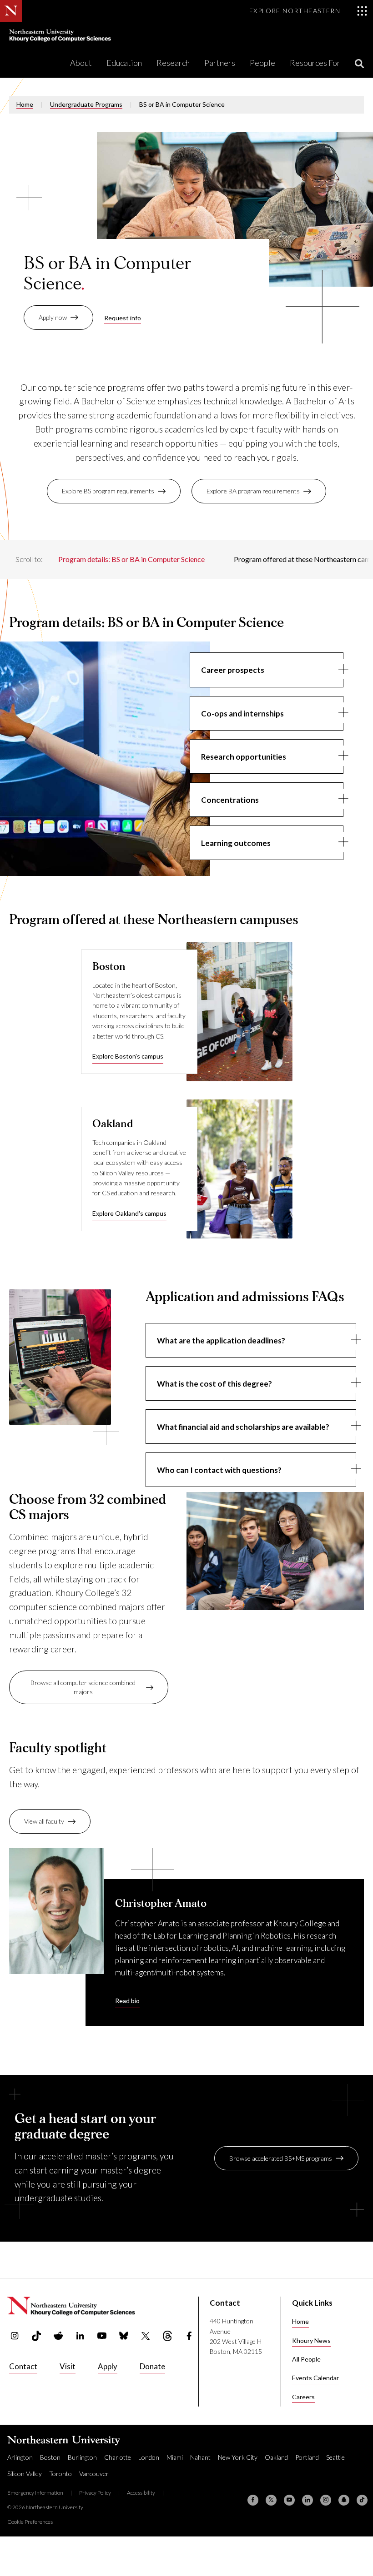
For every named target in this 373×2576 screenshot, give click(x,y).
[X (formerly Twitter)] (271, 2500)
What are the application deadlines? (221, 1340)
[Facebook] (253, 2500)
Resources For (315, 63)
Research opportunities (244, 757)
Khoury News (311, 2340)
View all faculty (44, 1821)
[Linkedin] (307, 2500)
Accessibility (141, 2493)
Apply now (53, 317)
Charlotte (118, 2457)
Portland (307, 2457)
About (81, 63)
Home (25, 104)
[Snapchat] (344, 2500)
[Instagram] (326, 2500)
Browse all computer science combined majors (83, 1687)
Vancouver (94, 2474)
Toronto (60, 2474)
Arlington (20, 2457)
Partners (220, 63)
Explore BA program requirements (253, 491)
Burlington (82, 2457)
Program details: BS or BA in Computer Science (131, 559)
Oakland (276, 2457)
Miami (175, 2457)
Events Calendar (315, 2378)
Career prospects (233, 670)
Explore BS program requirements (108, 491)
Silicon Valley (25, 2474)
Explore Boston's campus (128, 1056)
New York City (238, 2457)
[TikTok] (362, 2500)
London (149, 2457)
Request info (123, 318)
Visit (68, 2366)
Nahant (200, 2457)
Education (124, 63)
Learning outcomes (236, 843)
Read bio (127, 2001)
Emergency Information (35, 2493)
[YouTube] (289, 2500)
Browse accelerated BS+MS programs (281, 2158)
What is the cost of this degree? (214, 1384)
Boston (50, 2457)
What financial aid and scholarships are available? (243, 1427)
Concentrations (230, 800)
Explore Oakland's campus (129, 1213)
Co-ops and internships (242, 714)
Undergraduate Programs (86, 104)
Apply (108, 2366)
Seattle (335, 2457)
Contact (23, 2366)
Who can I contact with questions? (219, 1470)
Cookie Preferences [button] (30, 2522)
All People (306, 2359)
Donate (152, 2366)
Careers (303, 2397)
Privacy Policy (95, 2493)
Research (173, 63)
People (262, 63)
